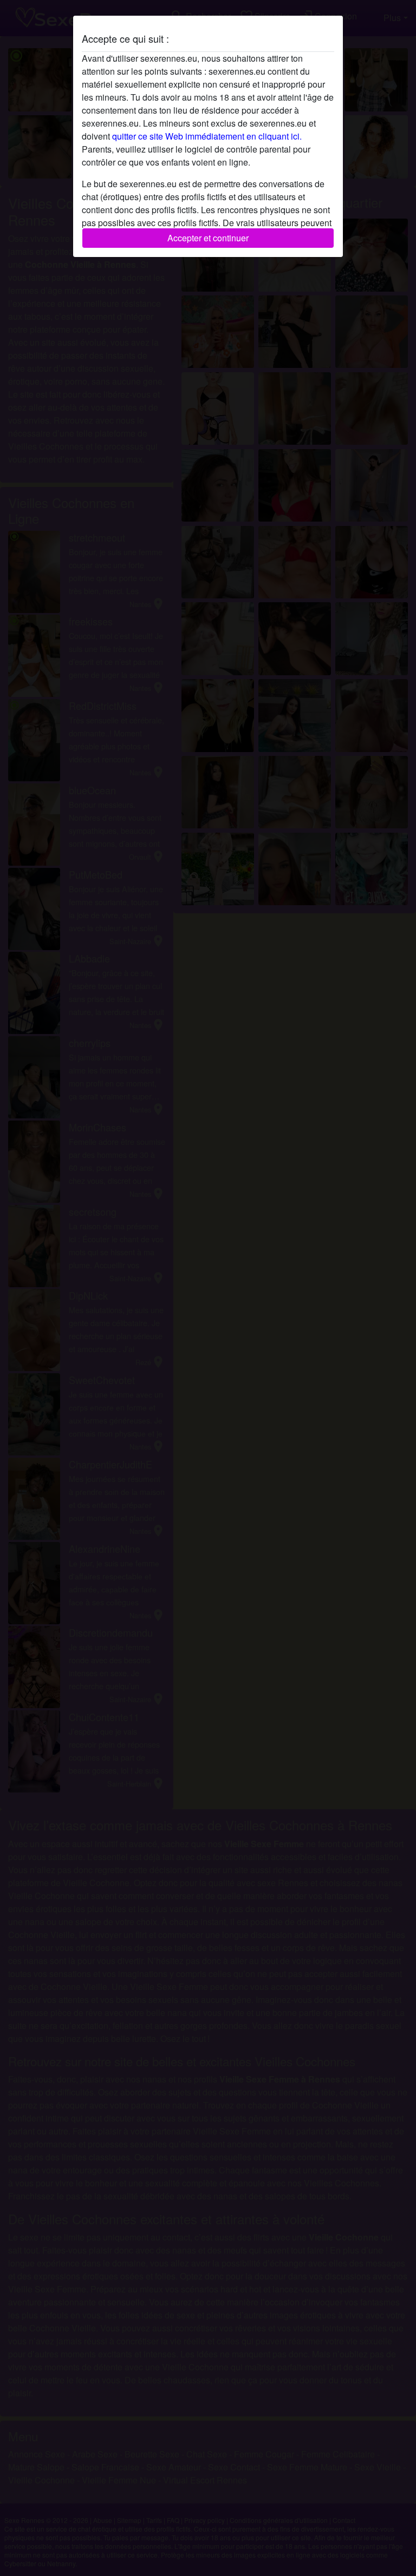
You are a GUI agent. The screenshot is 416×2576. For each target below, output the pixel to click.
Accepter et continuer (208, 238)
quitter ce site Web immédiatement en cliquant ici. (207, 136)
